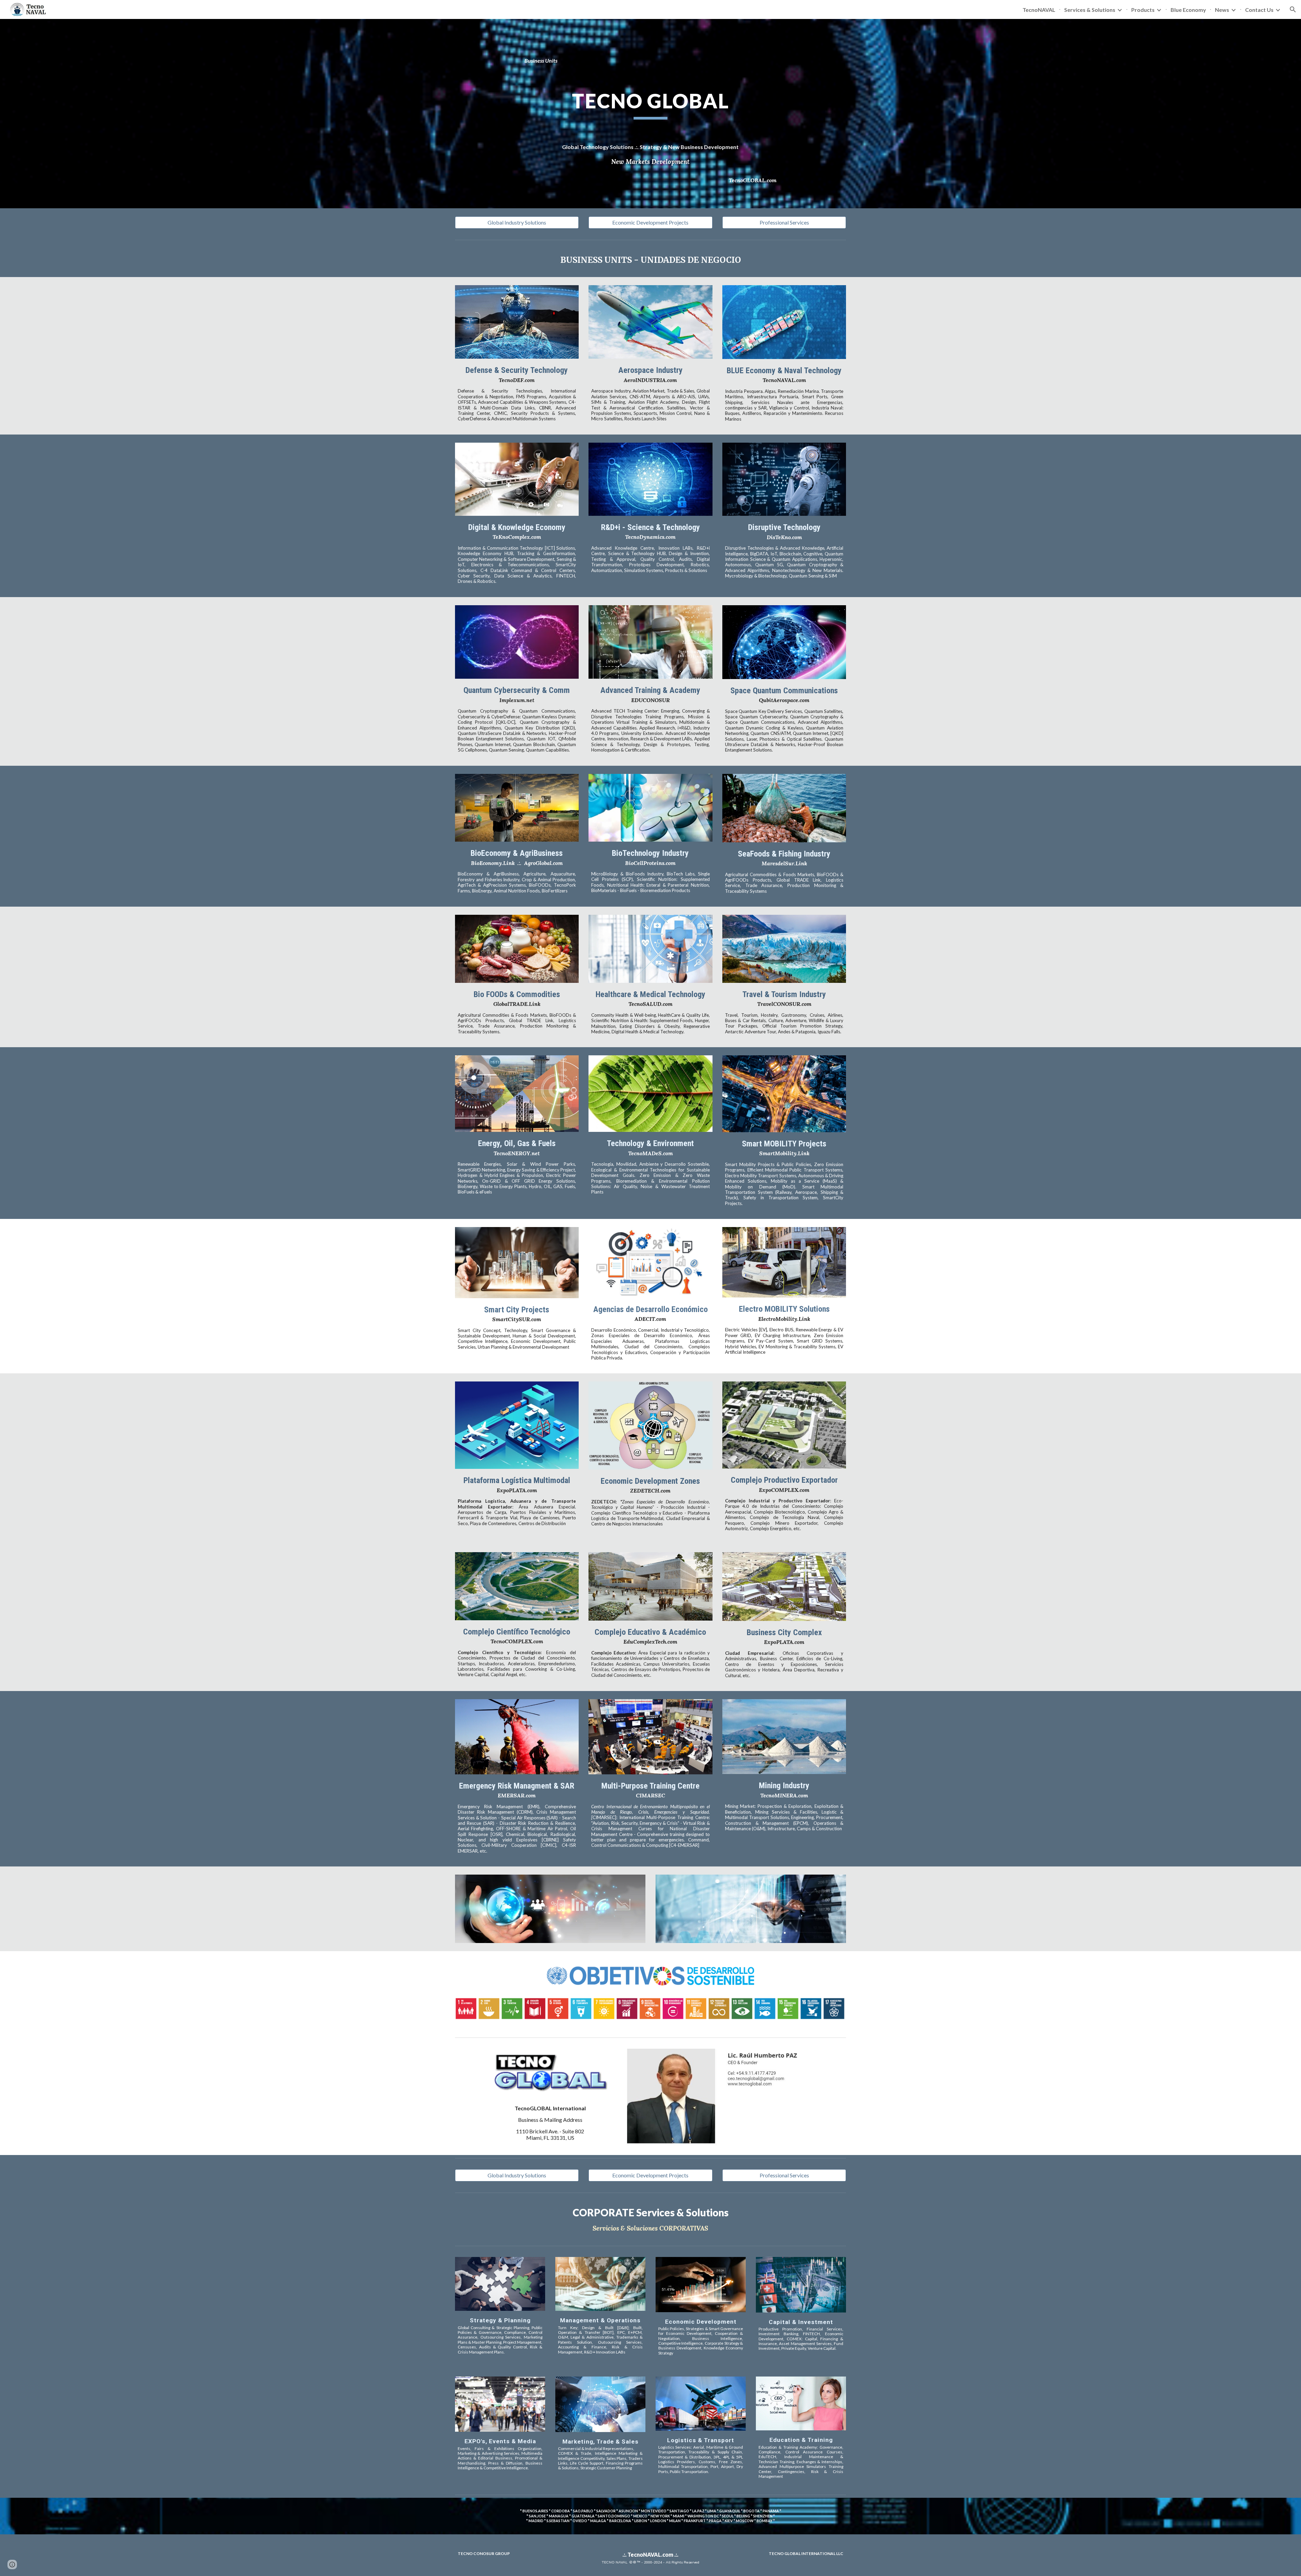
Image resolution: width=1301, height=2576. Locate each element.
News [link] (1222, 10)
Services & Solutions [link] (1090, 10)
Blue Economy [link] (1188, 10)
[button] (1293, 9)
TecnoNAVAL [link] (1039, 10)
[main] (650, 61)
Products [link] (1143, 10)
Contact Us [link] (1259, 10)
